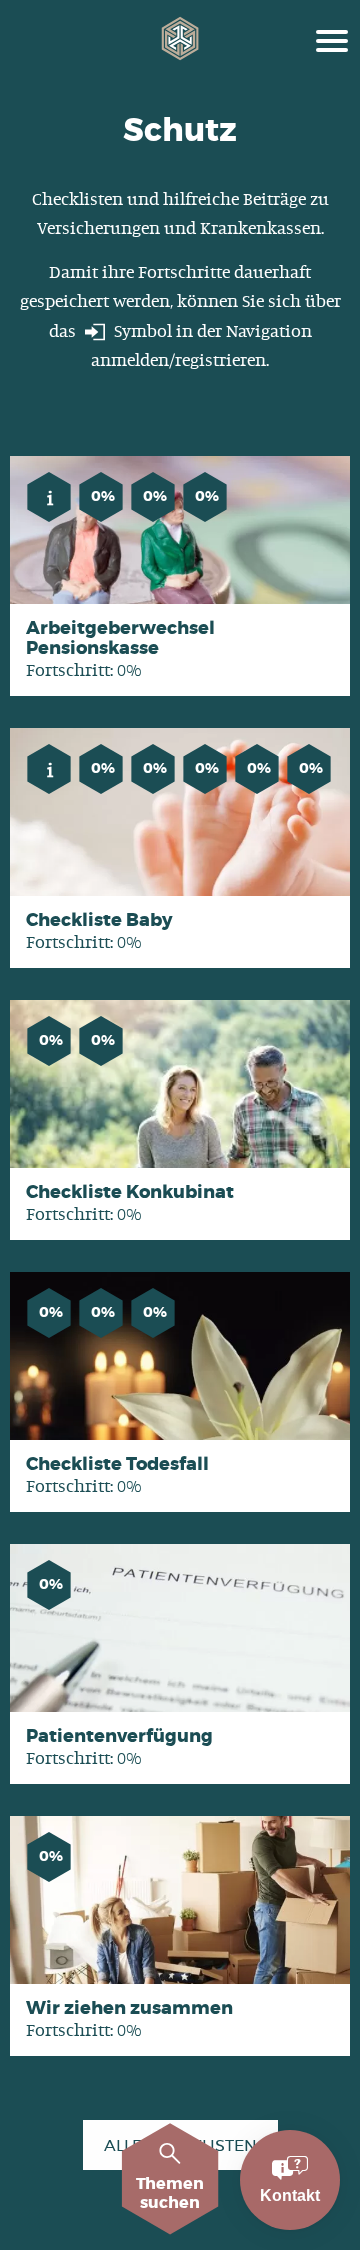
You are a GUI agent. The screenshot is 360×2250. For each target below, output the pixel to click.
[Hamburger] (332, 38)
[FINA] (180, 38)
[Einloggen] (95, 332)
